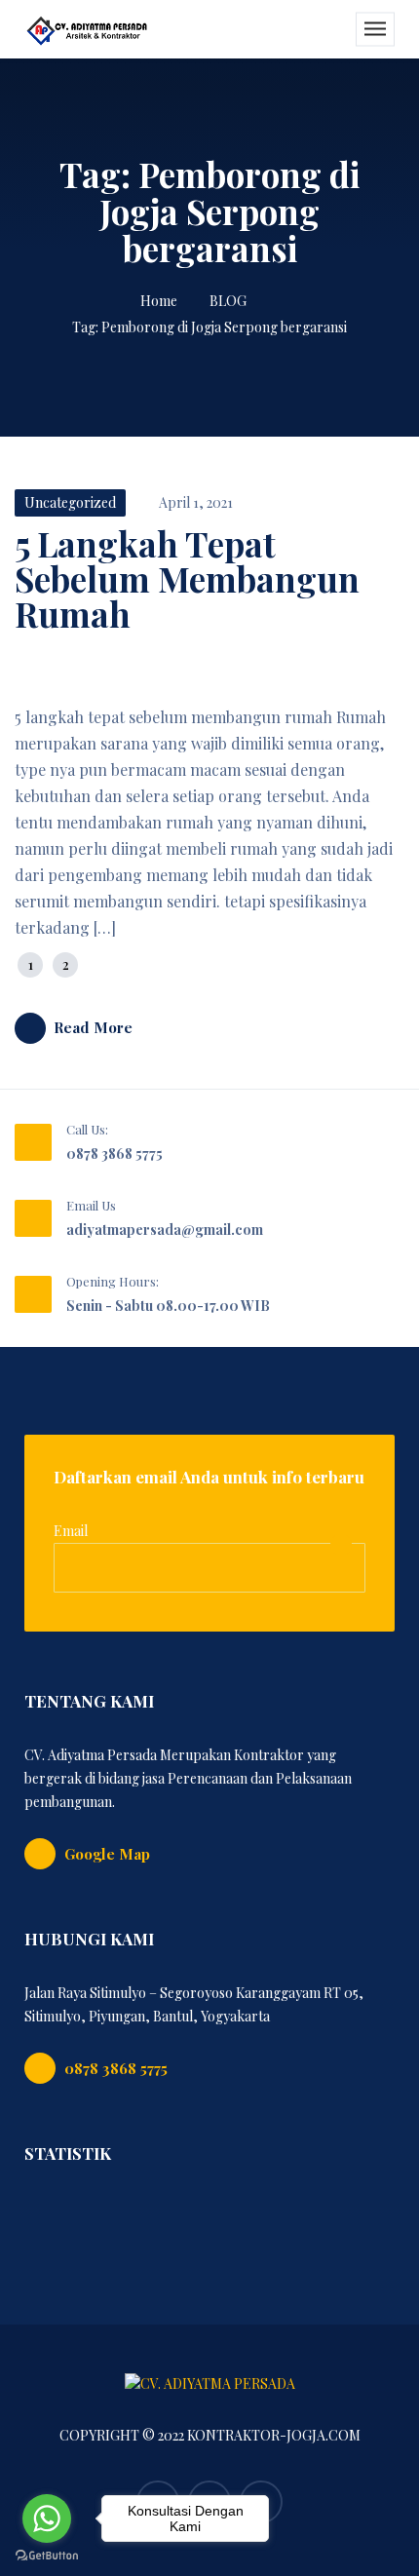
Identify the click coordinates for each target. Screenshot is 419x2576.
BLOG (228, 301)
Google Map (107, 1854)
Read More (93, 1027)
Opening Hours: (113, 1281)
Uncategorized (70, 502)
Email (71, 1531)
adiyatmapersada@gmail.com (165, 1230)
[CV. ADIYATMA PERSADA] (87, 29)
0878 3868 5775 (114, 1153)
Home (159, 301)
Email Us (91, 1205)
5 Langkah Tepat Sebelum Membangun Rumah (187, 578)
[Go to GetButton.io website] (47, 2556)
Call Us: (87, 1129)
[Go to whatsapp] (47, 2518)
